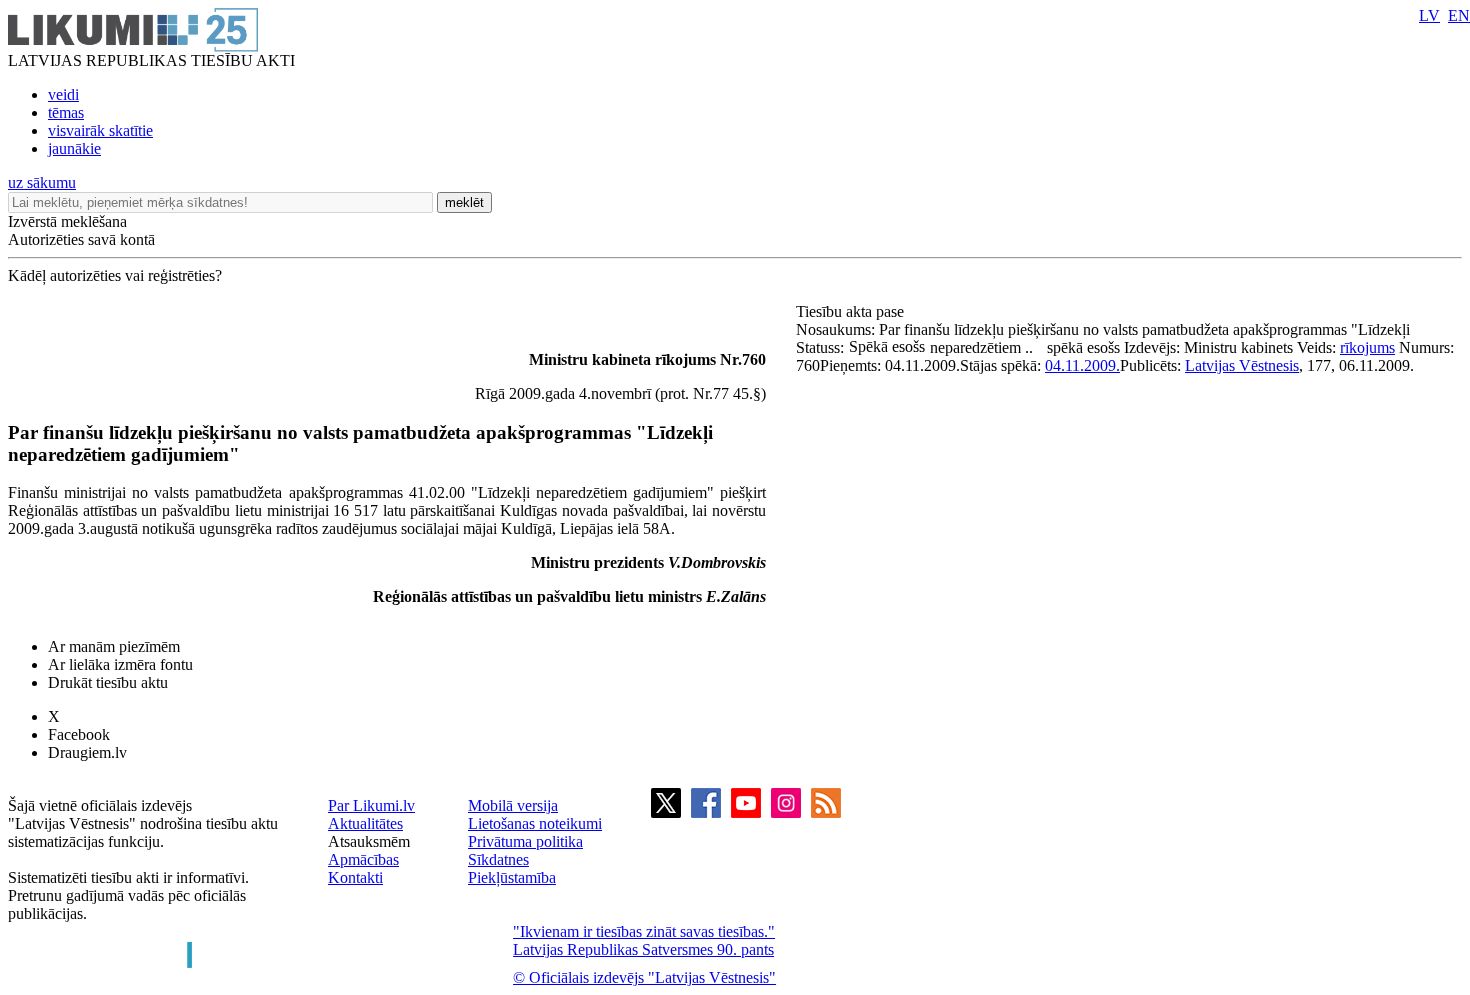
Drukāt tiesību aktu (108, 682)
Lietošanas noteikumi (535, 823)
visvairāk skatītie (100, 130)
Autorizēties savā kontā (81, 239)
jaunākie (74, 148)
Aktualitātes (365, 823)
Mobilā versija (513, 805)
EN (1459, 15)
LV (1429, 15)
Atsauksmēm (369, 841)
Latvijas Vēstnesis (1242, 365)
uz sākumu (42, 182)
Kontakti (355, 877)
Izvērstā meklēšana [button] (67, 221)
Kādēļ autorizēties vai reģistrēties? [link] (115, 275)
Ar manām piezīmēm (114, 646)
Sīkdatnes (498, 859)
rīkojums (1367, 347)
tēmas (66, 112)
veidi (63, 94)
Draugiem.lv (87, 752)
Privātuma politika (525, 841)
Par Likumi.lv (371, 805)
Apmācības (363, 859)
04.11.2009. (1082, 365)
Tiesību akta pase (852, 311)
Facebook (79, 734)
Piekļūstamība (512, 877)
